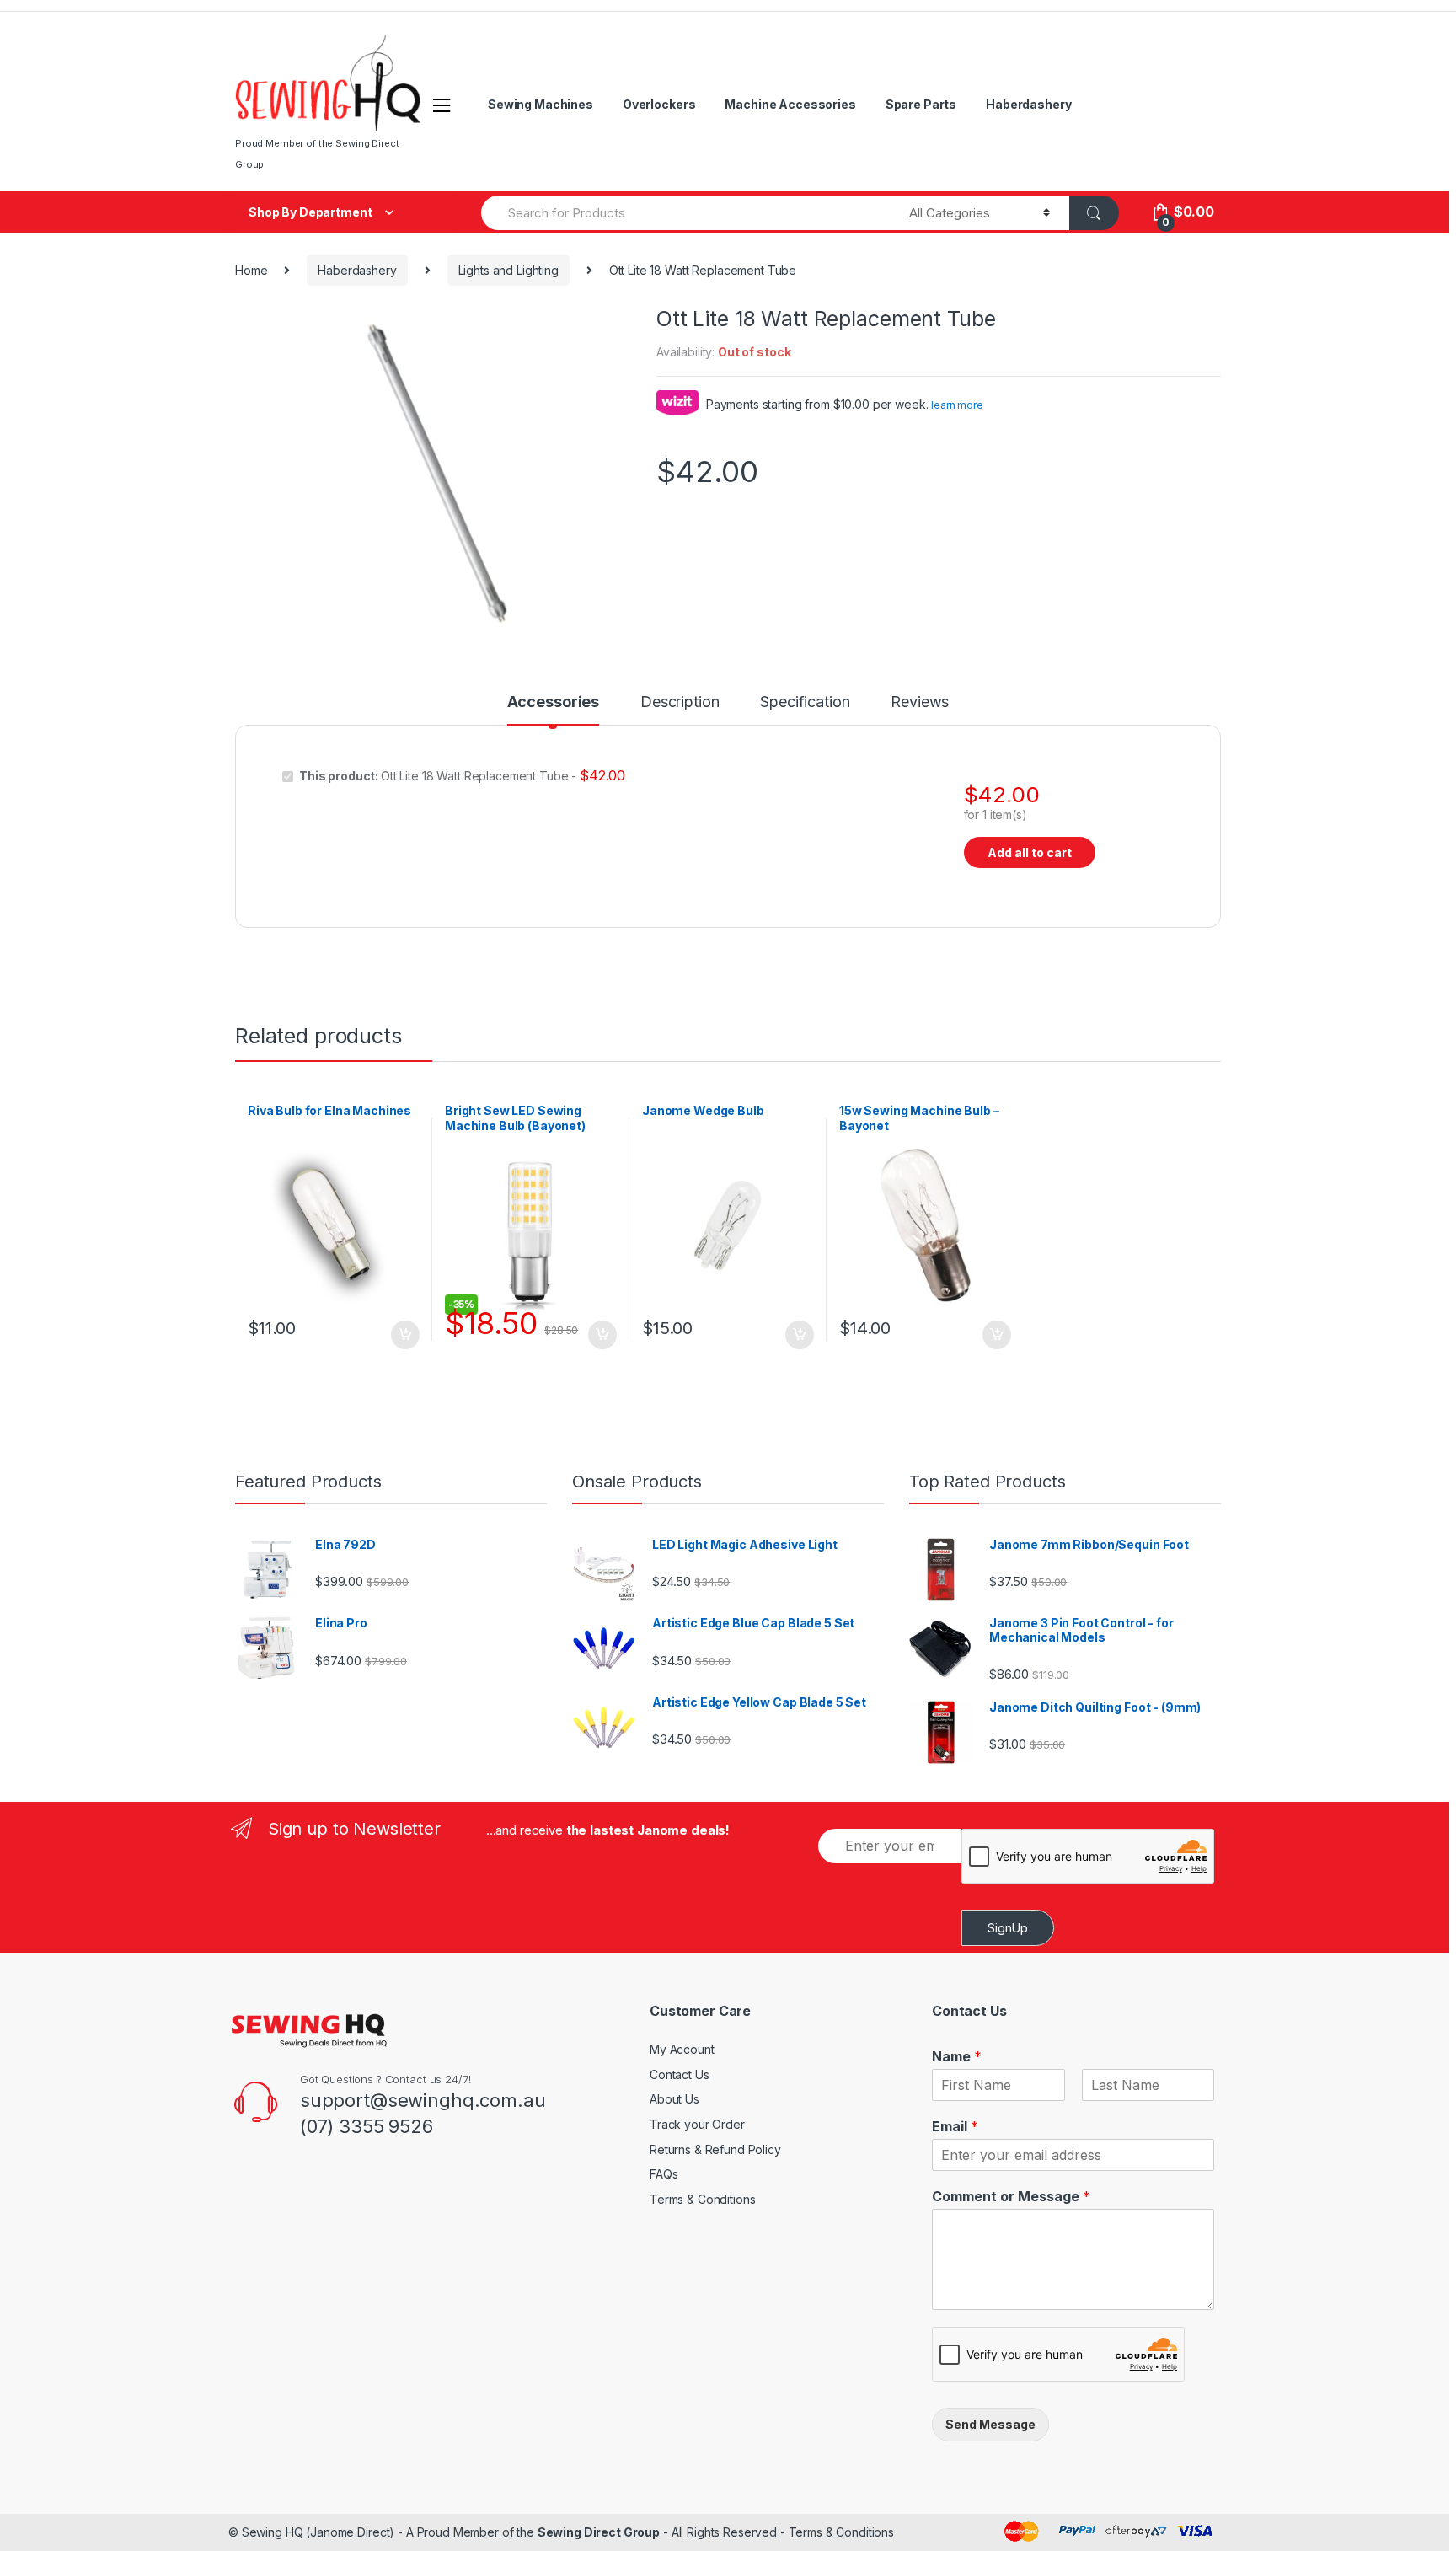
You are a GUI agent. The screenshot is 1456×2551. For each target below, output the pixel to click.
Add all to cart (1030, 852)
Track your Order (697, 2124)
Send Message (990, 2424)
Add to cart (404, 1335)
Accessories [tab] (553, 702)
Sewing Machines (541, 104)
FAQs (664, 2174)
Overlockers (659, 104)
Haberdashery (1028, 104)
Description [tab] (680, 702)
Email (955, 2126)
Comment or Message (1011, 2196)
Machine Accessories (790, 104)
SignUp (1008, 1928)
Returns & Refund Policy (715, 2149)
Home (251, 270)
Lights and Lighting (509, 270)
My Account (682, 2049)
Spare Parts (921, 104)
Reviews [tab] (920, 702)
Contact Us (680, 2074)
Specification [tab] (805, 702)
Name (957, 2056)
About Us (674, 2099)
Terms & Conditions (702, 2199)
